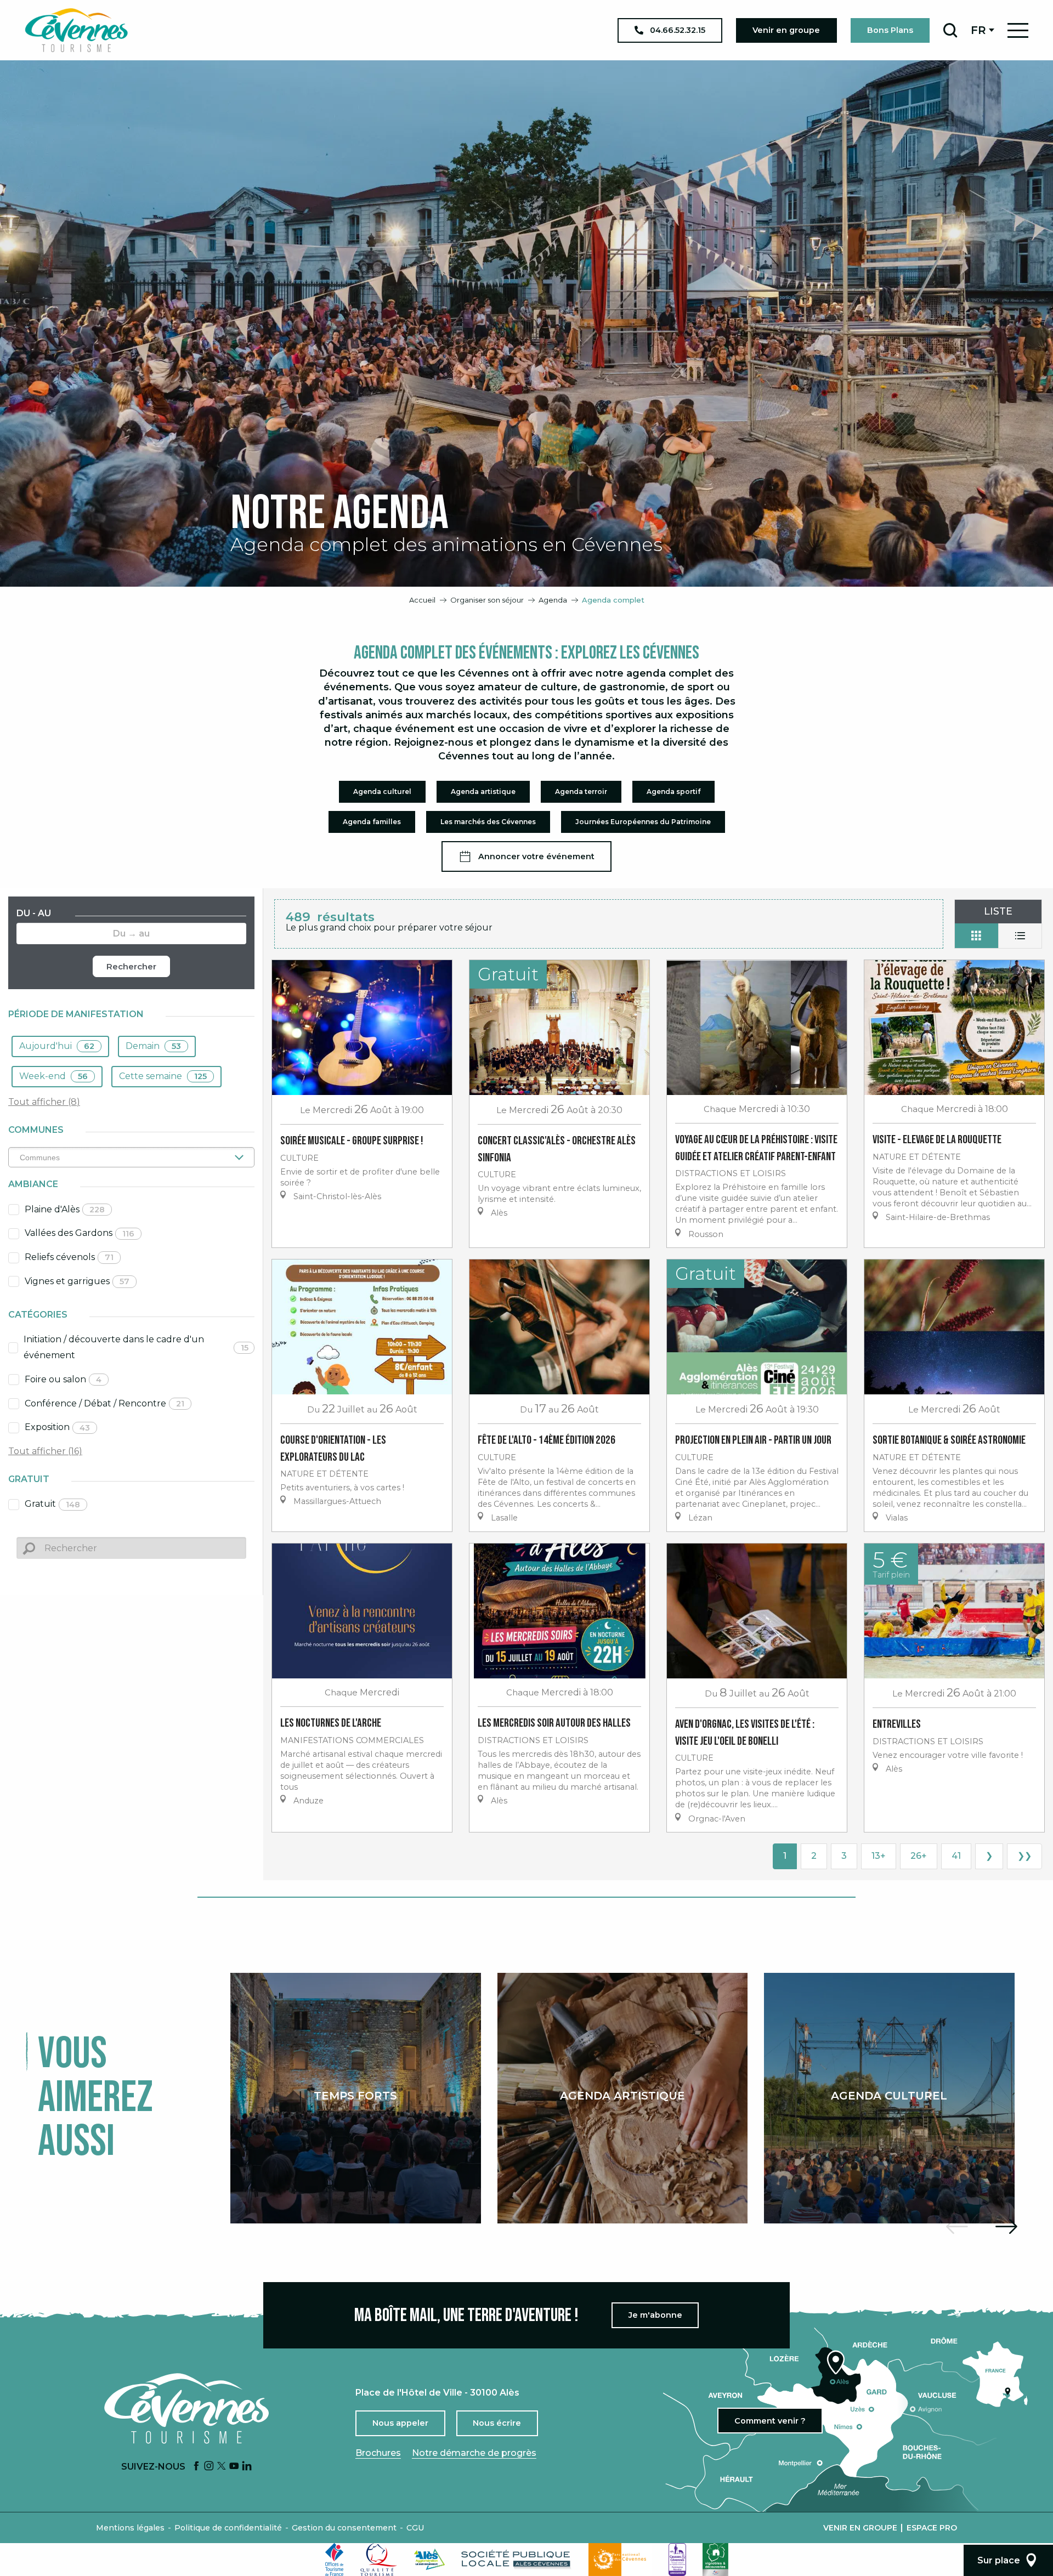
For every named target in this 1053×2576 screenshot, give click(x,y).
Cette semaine (163, 1076)
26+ (919, 1856)
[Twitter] (222, 2467)
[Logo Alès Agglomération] (429, 2559)
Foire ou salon (63, 1379)
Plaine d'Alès (65, 1209)
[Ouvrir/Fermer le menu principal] (1018, 30)
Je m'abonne (655, 2315)
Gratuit (52, 1504)
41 (956, 1856)
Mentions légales (130, 2528)
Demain (153, 1046)
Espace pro (932, 2528)
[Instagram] (209, 2467)
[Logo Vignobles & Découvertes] (715, 2560)
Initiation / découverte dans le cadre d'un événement (136, 1347)
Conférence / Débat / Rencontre (104, 1403)
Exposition (57, 1427)
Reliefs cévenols (69, 1257)
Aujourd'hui (57, 1046)
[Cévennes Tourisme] (76, 30)
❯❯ (1024, 1856)
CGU (415, 2528)
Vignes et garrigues (77, 1281)
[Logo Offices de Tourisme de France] (335, 2560)
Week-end (53, 1076)
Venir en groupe (860, 2528)
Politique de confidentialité (228, 2528)
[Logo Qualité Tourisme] (379, 2560)
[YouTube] (234, 2467)
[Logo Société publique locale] (517, 2559)
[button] (950, 30)
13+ (879, 1856)
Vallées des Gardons (80, 1233)
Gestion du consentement (344, 2528)
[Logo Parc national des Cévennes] (620, 2560)
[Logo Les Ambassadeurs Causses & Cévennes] (677, 2560)
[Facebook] (196, 2467)
